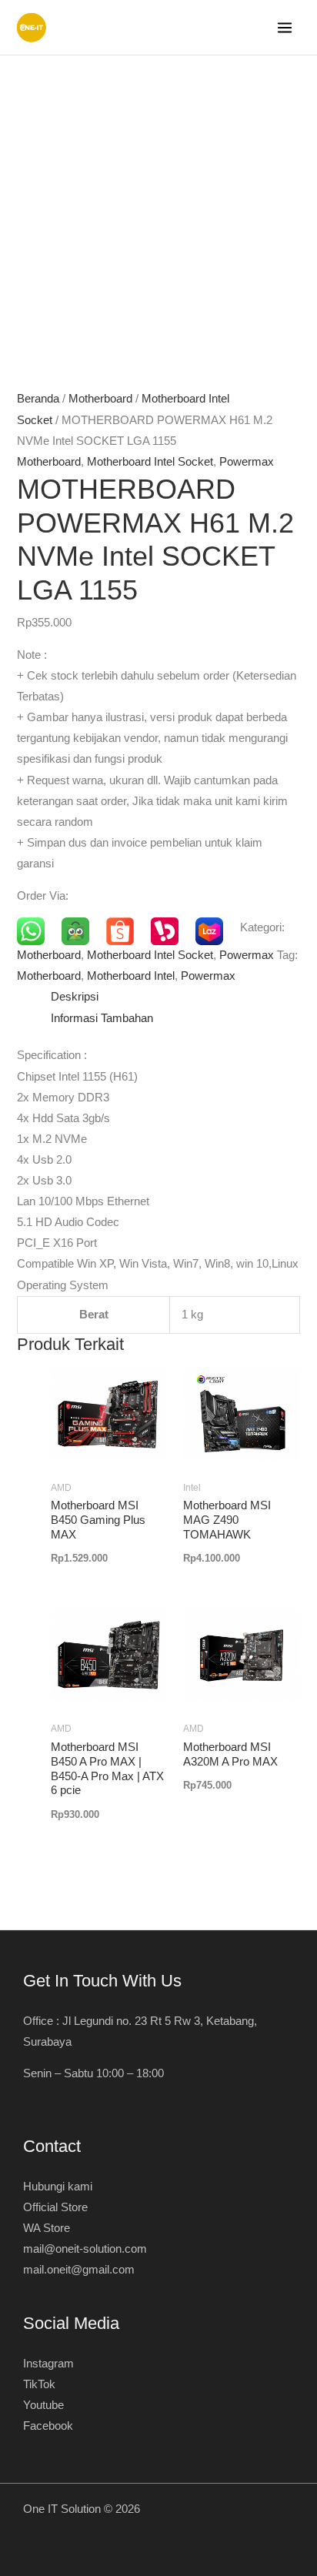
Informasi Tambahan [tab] (102, 1018)
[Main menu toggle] (285, 28)
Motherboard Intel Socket (150, 462)
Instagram (48, 2364)
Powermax (247, 462)
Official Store (55, 2207)
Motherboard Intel (131, 976)
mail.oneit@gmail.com (79, 2270)
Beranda (38, 399)
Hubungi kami (58, 2187)
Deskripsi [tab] (75, 997)
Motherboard (100, 399)
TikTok (39, 2384)
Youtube (43, 2405)
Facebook (48, 2426)
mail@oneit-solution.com (85, 2249)
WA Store (47, 2228)
